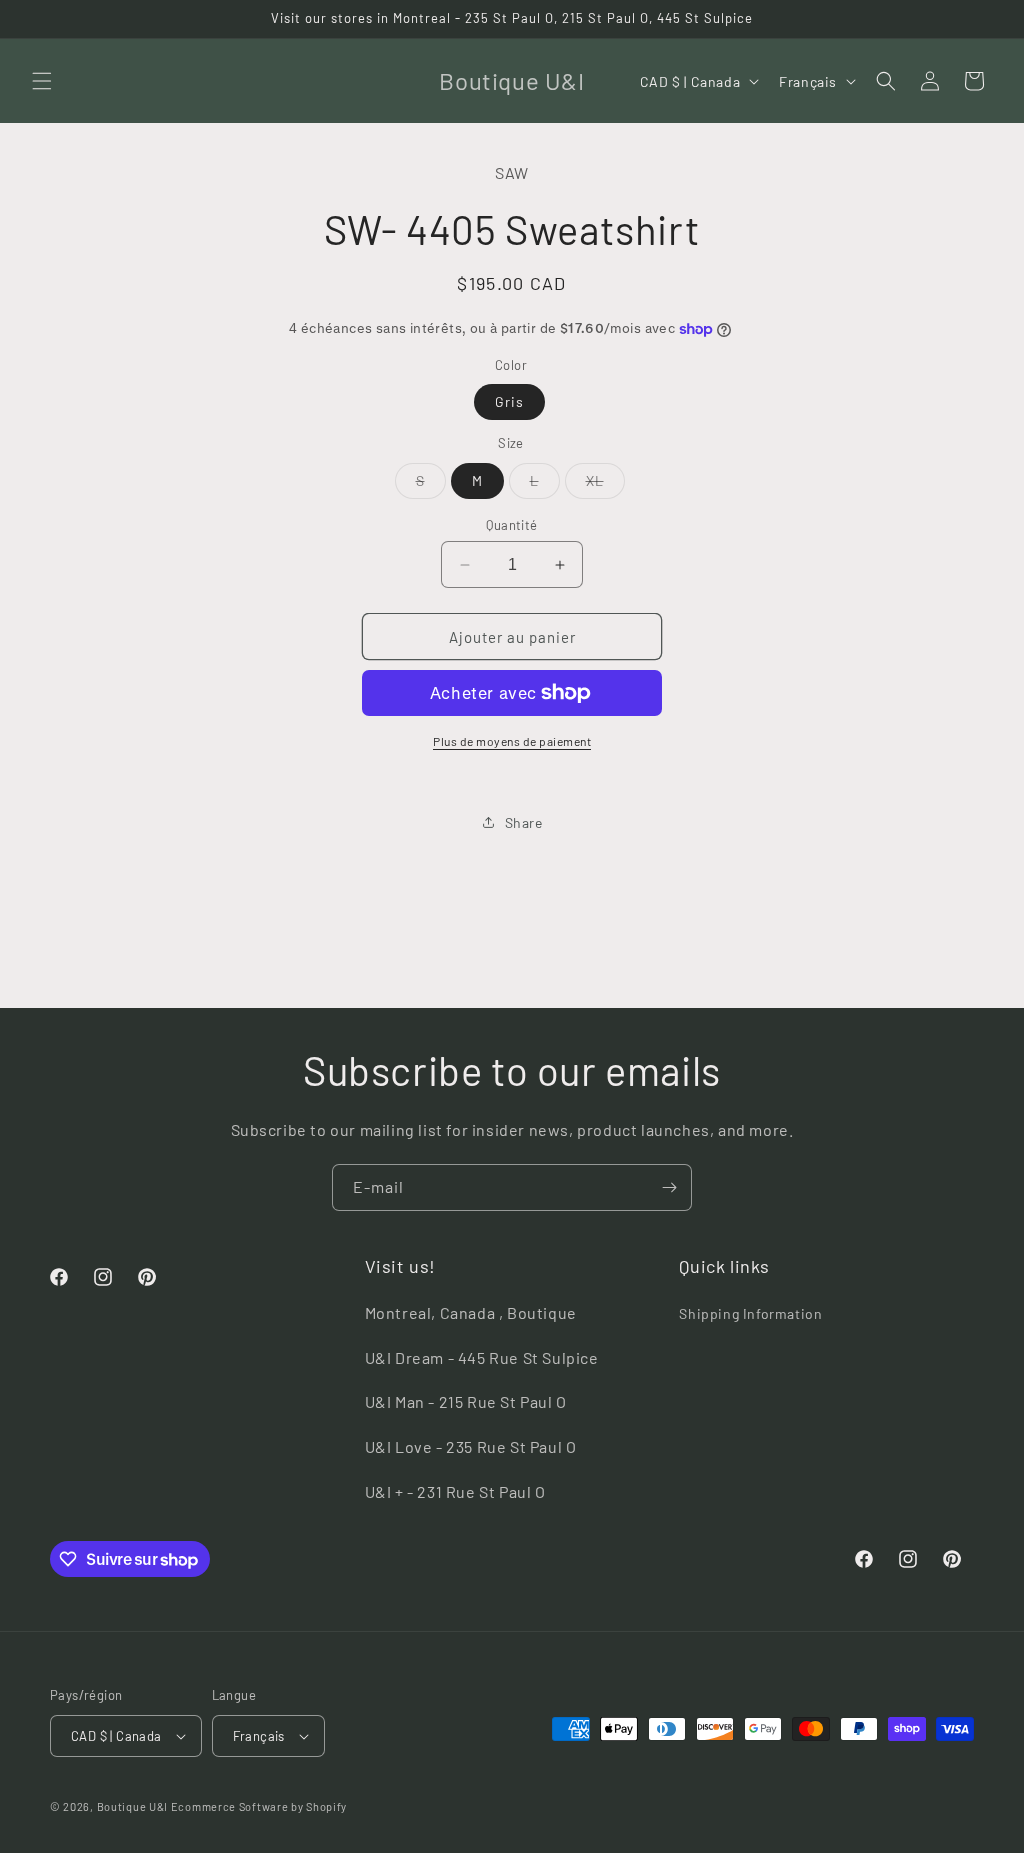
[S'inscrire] (669, 1187)
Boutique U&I (132, 1806)
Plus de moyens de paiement (512, 741)
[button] (42, 81)
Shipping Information (750, 1313)
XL (605, 485)
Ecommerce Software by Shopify (259, 1806)
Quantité (511, 525)
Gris (509, 401)
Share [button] (524, 822)
